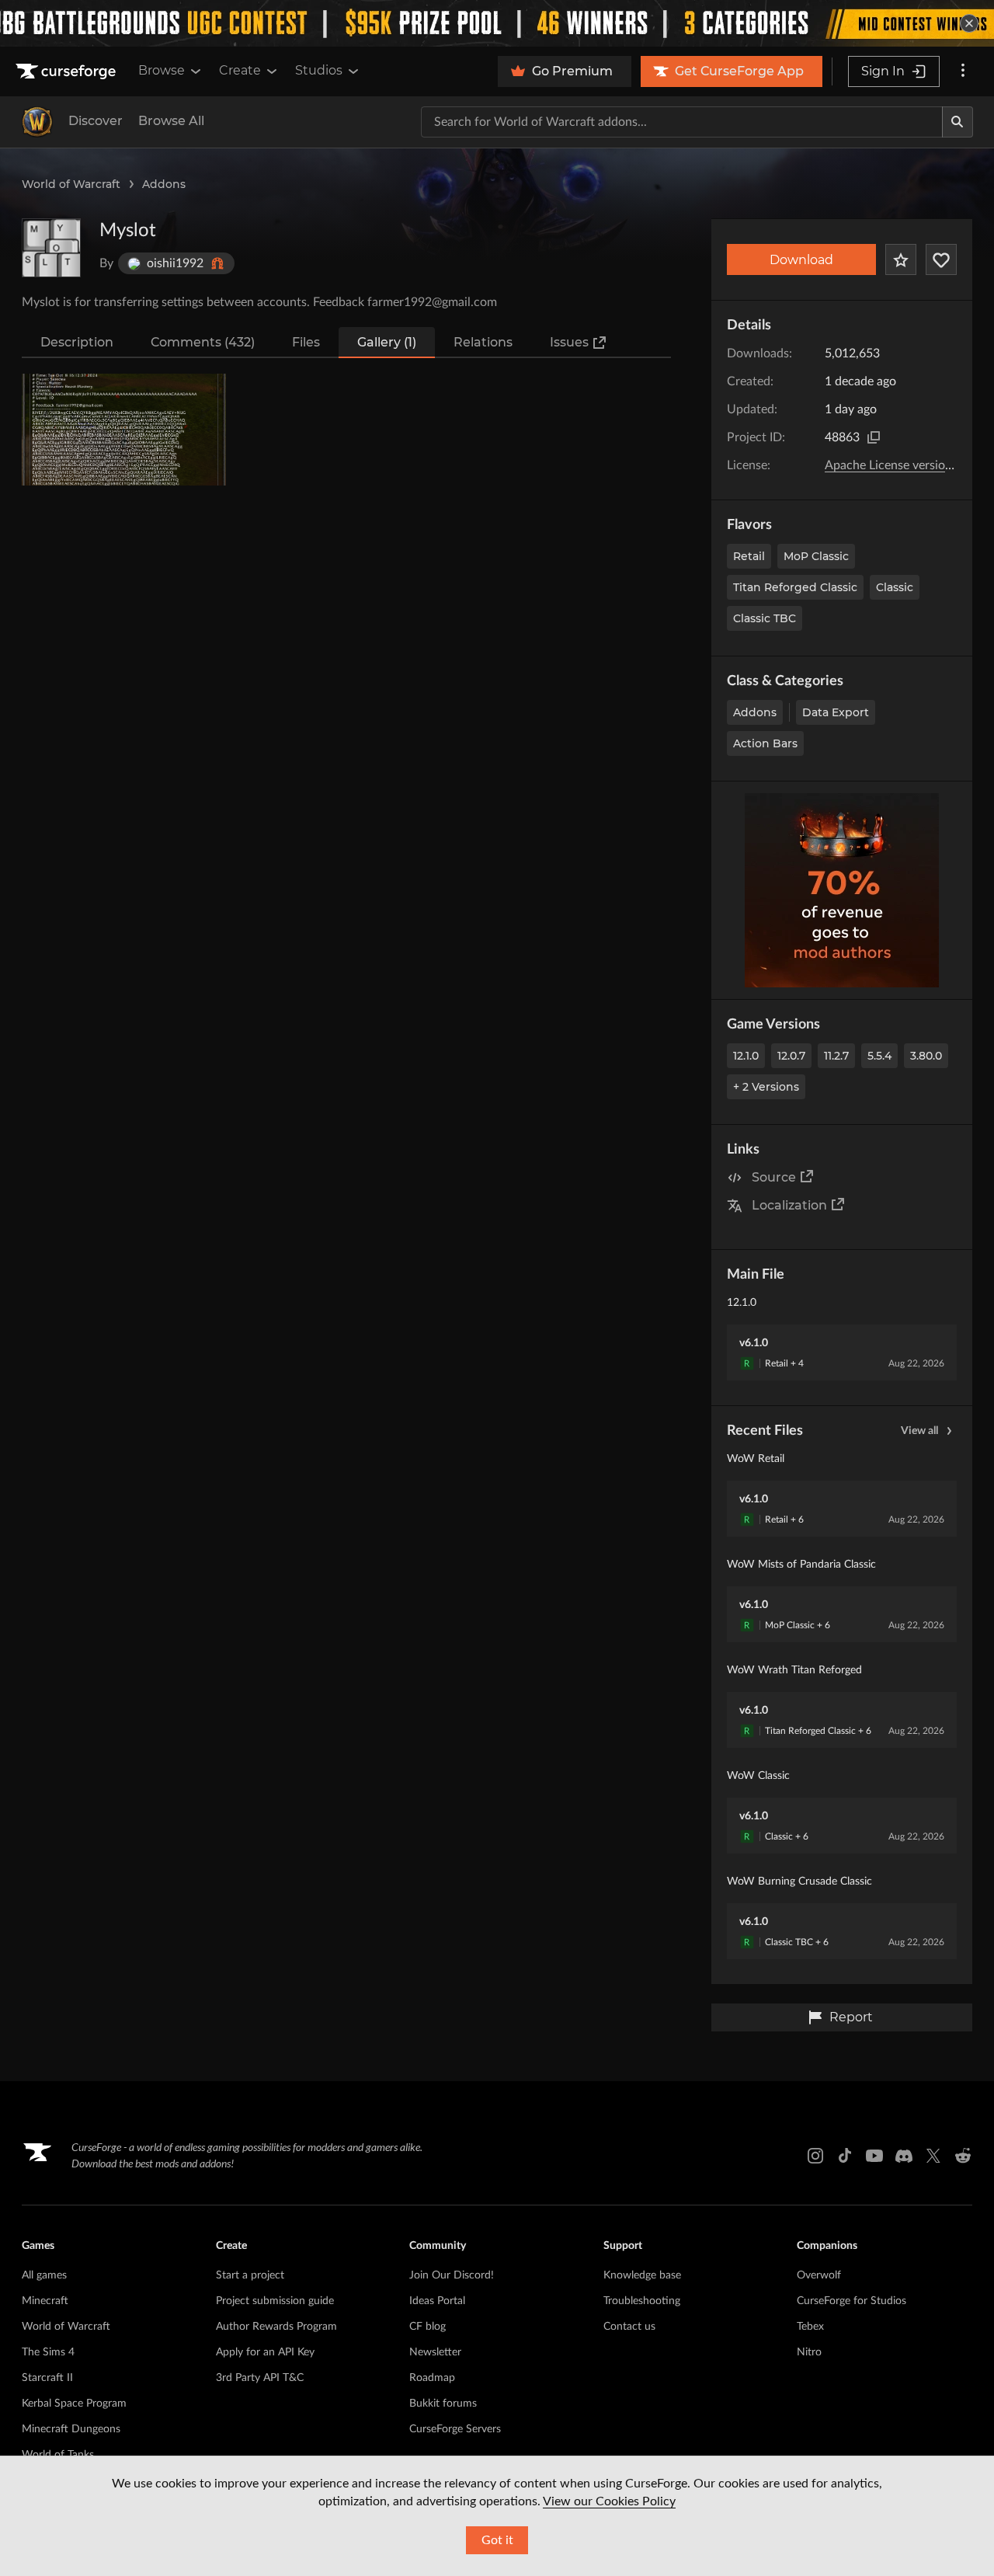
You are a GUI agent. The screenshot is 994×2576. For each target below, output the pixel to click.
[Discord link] (904, 2156)
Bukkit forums (443, 2404)
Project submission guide (275, 2301)
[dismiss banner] (969, 23)
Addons (164, 184)
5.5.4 (879, 1056)
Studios (319, 70)
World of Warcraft (71, 184)
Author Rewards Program (276, 2327)
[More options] (963, 71)
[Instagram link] (815, 2156)
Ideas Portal (437, 2301)
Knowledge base (642, 2275)
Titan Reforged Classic (795, 587)
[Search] (958, 122)
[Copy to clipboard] (874, 437)
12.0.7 (791, 1056)
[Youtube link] (874, 2156)
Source (774, 1177)
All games (44, 2275)
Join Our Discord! (452, 2275)
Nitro (809, 2352)
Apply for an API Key (265, 2352)
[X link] (933, 2156)
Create (240, 70)
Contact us (629, 2327)
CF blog (427, 2327)
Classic (895, 587)
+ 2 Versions (766, 1087)
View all (919, 1431)
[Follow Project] (941, 259)
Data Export (836, 712)
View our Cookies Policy (609, 2501)
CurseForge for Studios (852, 2301)
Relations (483, 342)
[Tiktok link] (845, 2156)
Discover (96, 121)
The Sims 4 (48, 2352)
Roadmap (432, 2378)
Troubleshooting (642, 2301)
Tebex (810, 2327)
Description (77, 342)
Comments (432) (203, 342)
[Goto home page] (68, 71)
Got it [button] (497, 2540)
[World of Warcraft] (37, 122)
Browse (162, 70)
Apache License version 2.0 (898, 465)
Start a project (250, 2275)
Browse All (171, 121)
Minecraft (45, 2301)
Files (306, 342)
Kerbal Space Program (74, 2404)
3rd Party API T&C (260, 2378)
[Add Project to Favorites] (901, 259)
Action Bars (765, 743)
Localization (789, 1205)
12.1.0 (746, 1056)
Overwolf (819, 2275)
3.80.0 (926, 1056)
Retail (749, 556)
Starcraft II (47, 2378)
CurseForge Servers (455, 2429)
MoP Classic (816, 556)
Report (851, 2017)
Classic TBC (765, 618)
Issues (569, 342)
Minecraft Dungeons (71, 2429)
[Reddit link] (963, 2156)
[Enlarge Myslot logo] (51, 248)
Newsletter (435, 2352)
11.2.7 (836, 1056)
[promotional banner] (497, 23)
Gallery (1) (387, 342)
